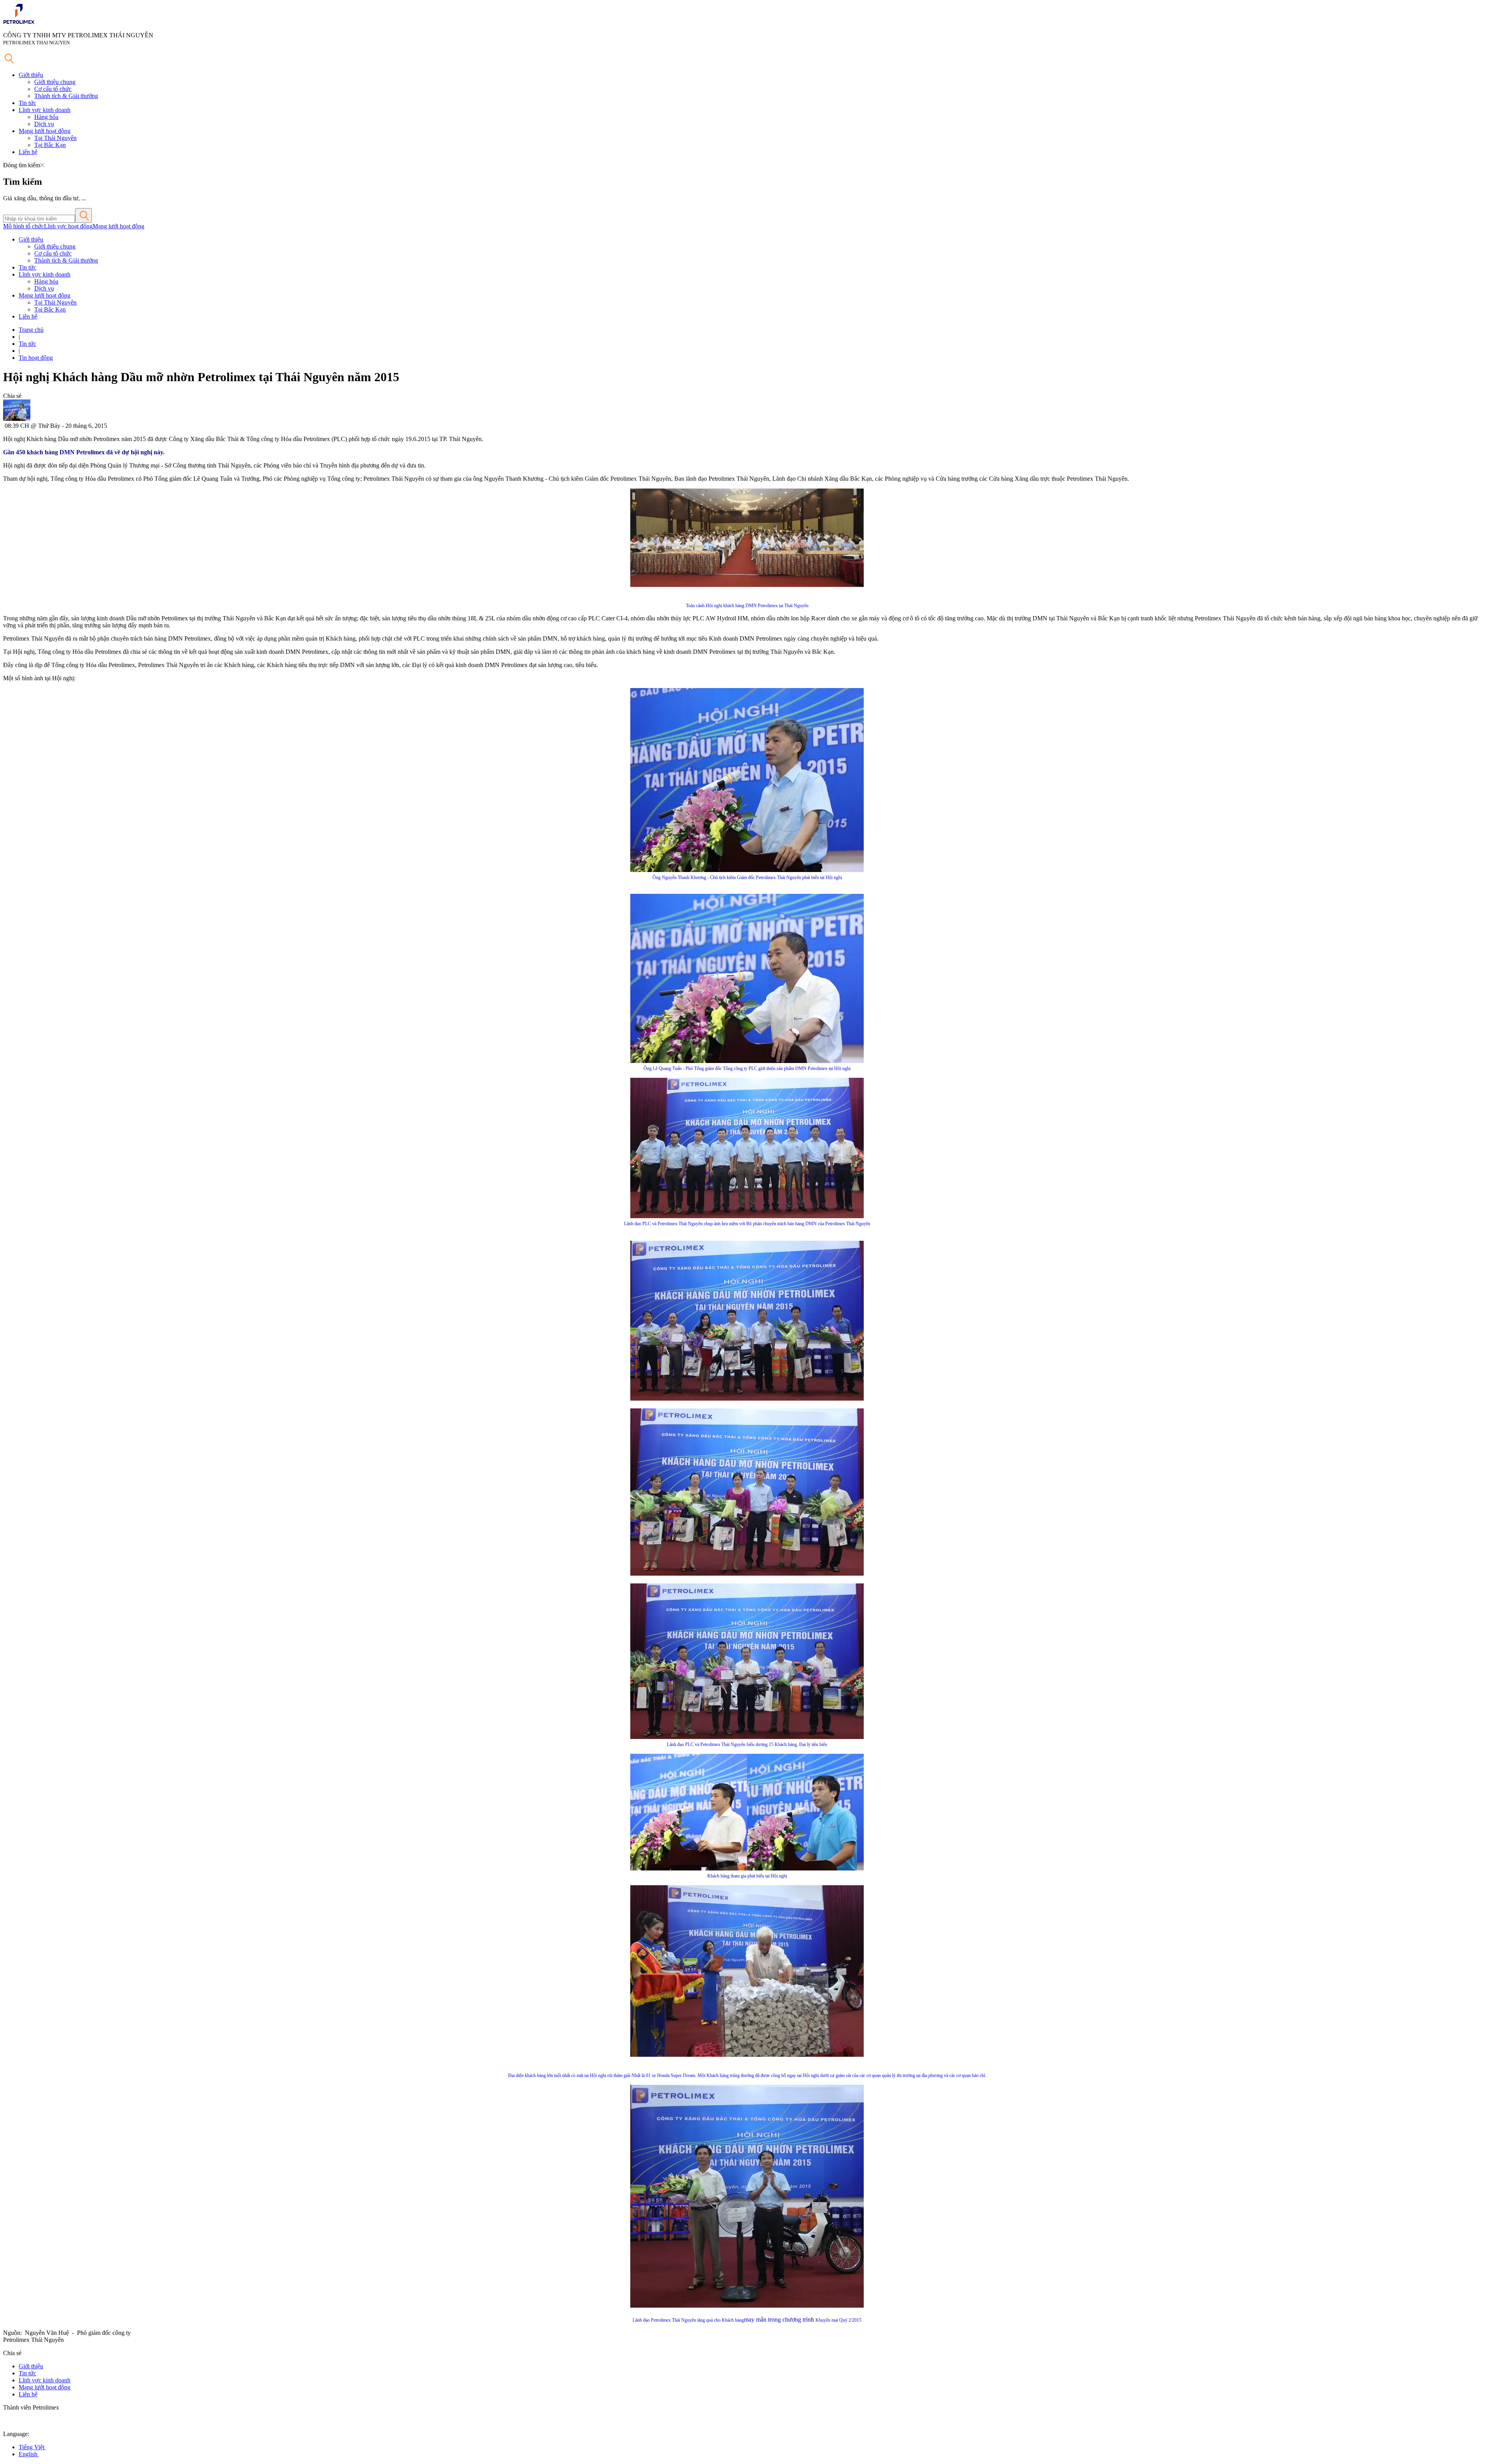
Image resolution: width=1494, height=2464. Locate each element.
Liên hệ (28, 152)
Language (15, 2434)
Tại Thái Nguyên (55, 138)
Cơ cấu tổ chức (53, 89)
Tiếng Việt (32, 2447)
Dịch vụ (44, 124)
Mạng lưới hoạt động (45, 131)
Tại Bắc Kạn (50, 145)
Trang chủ (31, 330)
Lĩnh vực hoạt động (68, 226)
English (29, 2454)
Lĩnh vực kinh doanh (45, 110)
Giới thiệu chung (55, 82)
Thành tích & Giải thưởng (66, 96)
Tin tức (27, 103)
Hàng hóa (46, 117)
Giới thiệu (31, 75)
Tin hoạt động (36, 358)
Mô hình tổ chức (24, 226)
